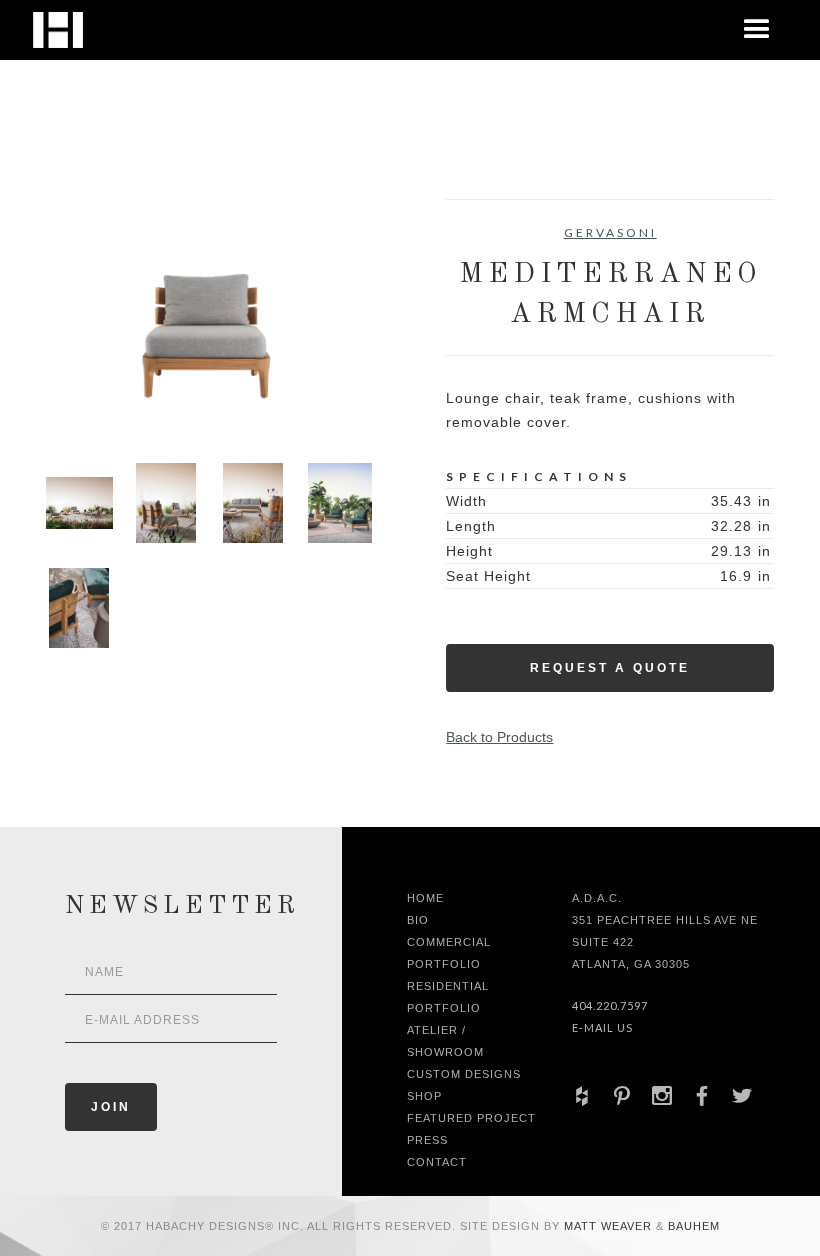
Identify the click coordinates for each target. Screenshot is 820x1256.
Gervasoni (610, 232)
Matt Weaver (610, 1226)
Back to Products (499, 737)
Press (427, 1140)
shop (424, 1096)
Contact (437, 1162)
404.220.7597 (610, 1005)
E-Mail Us (602, 1027)
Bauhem (692, 1226)
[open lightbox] (210, 316)
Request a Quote (610, 668)
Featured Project (471, 1118)
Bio (418, 920)
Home (425, 898)
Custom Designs (464, 1074)
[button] (757, 30)
